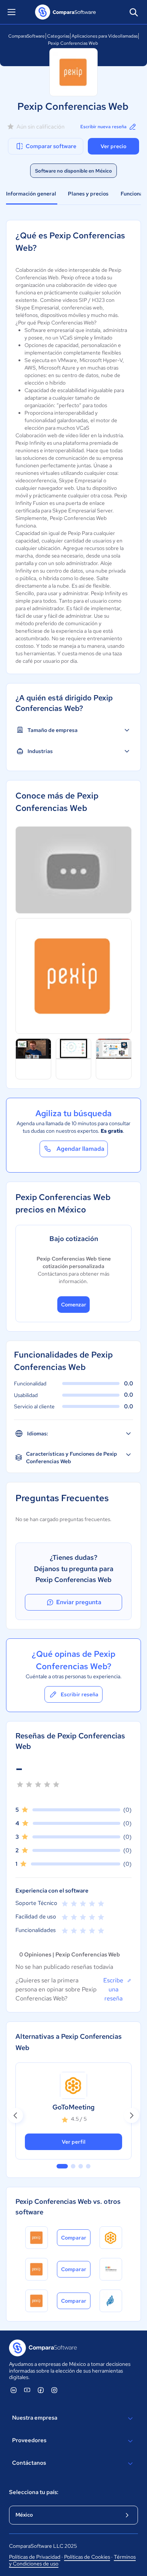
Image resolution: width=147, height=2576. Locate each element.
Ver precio (113, 146)
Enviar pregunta (79, 1602)
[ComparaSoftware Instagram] (54, 2390)
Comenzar (74, 1305)
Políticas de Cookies (87, 2557)
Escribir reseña (80, 1694)
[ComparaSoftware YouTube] (27, 2390)
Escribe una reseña (113, 1989)
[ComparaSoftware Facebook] (41, 2390)
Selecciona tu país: (34, 2492)
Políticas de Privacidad (35, 2557)
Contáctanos (29, 2463)
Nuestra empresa (35, 2418)
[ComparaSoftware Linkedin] (14, 2390)
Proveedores (29, 2440)
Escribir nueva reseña (103, 127)
